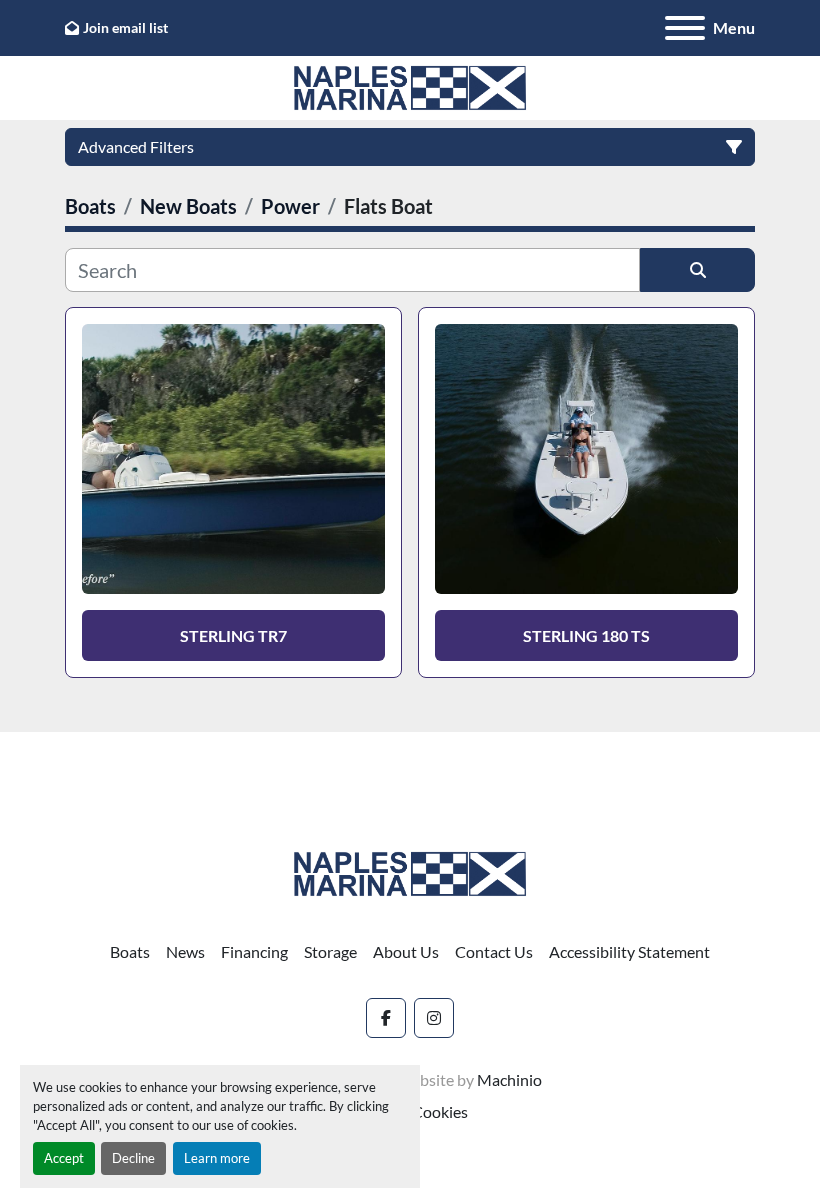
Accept (64, 1158)
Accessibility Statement (629, 951)
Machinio (509, 1079)
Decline (133, 1158)
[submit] (697, 270)
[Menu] (685, 28)
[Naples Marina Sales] (410, 871)
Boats (130, 951)
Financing (254, 951)
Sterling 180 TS (586, 635)
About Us (406, 951)
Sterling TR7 (233, 635)
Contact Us (494, 951)
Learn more (217, 1158)
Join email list (125, 27)
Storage (330, 951)
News (185, 951)
